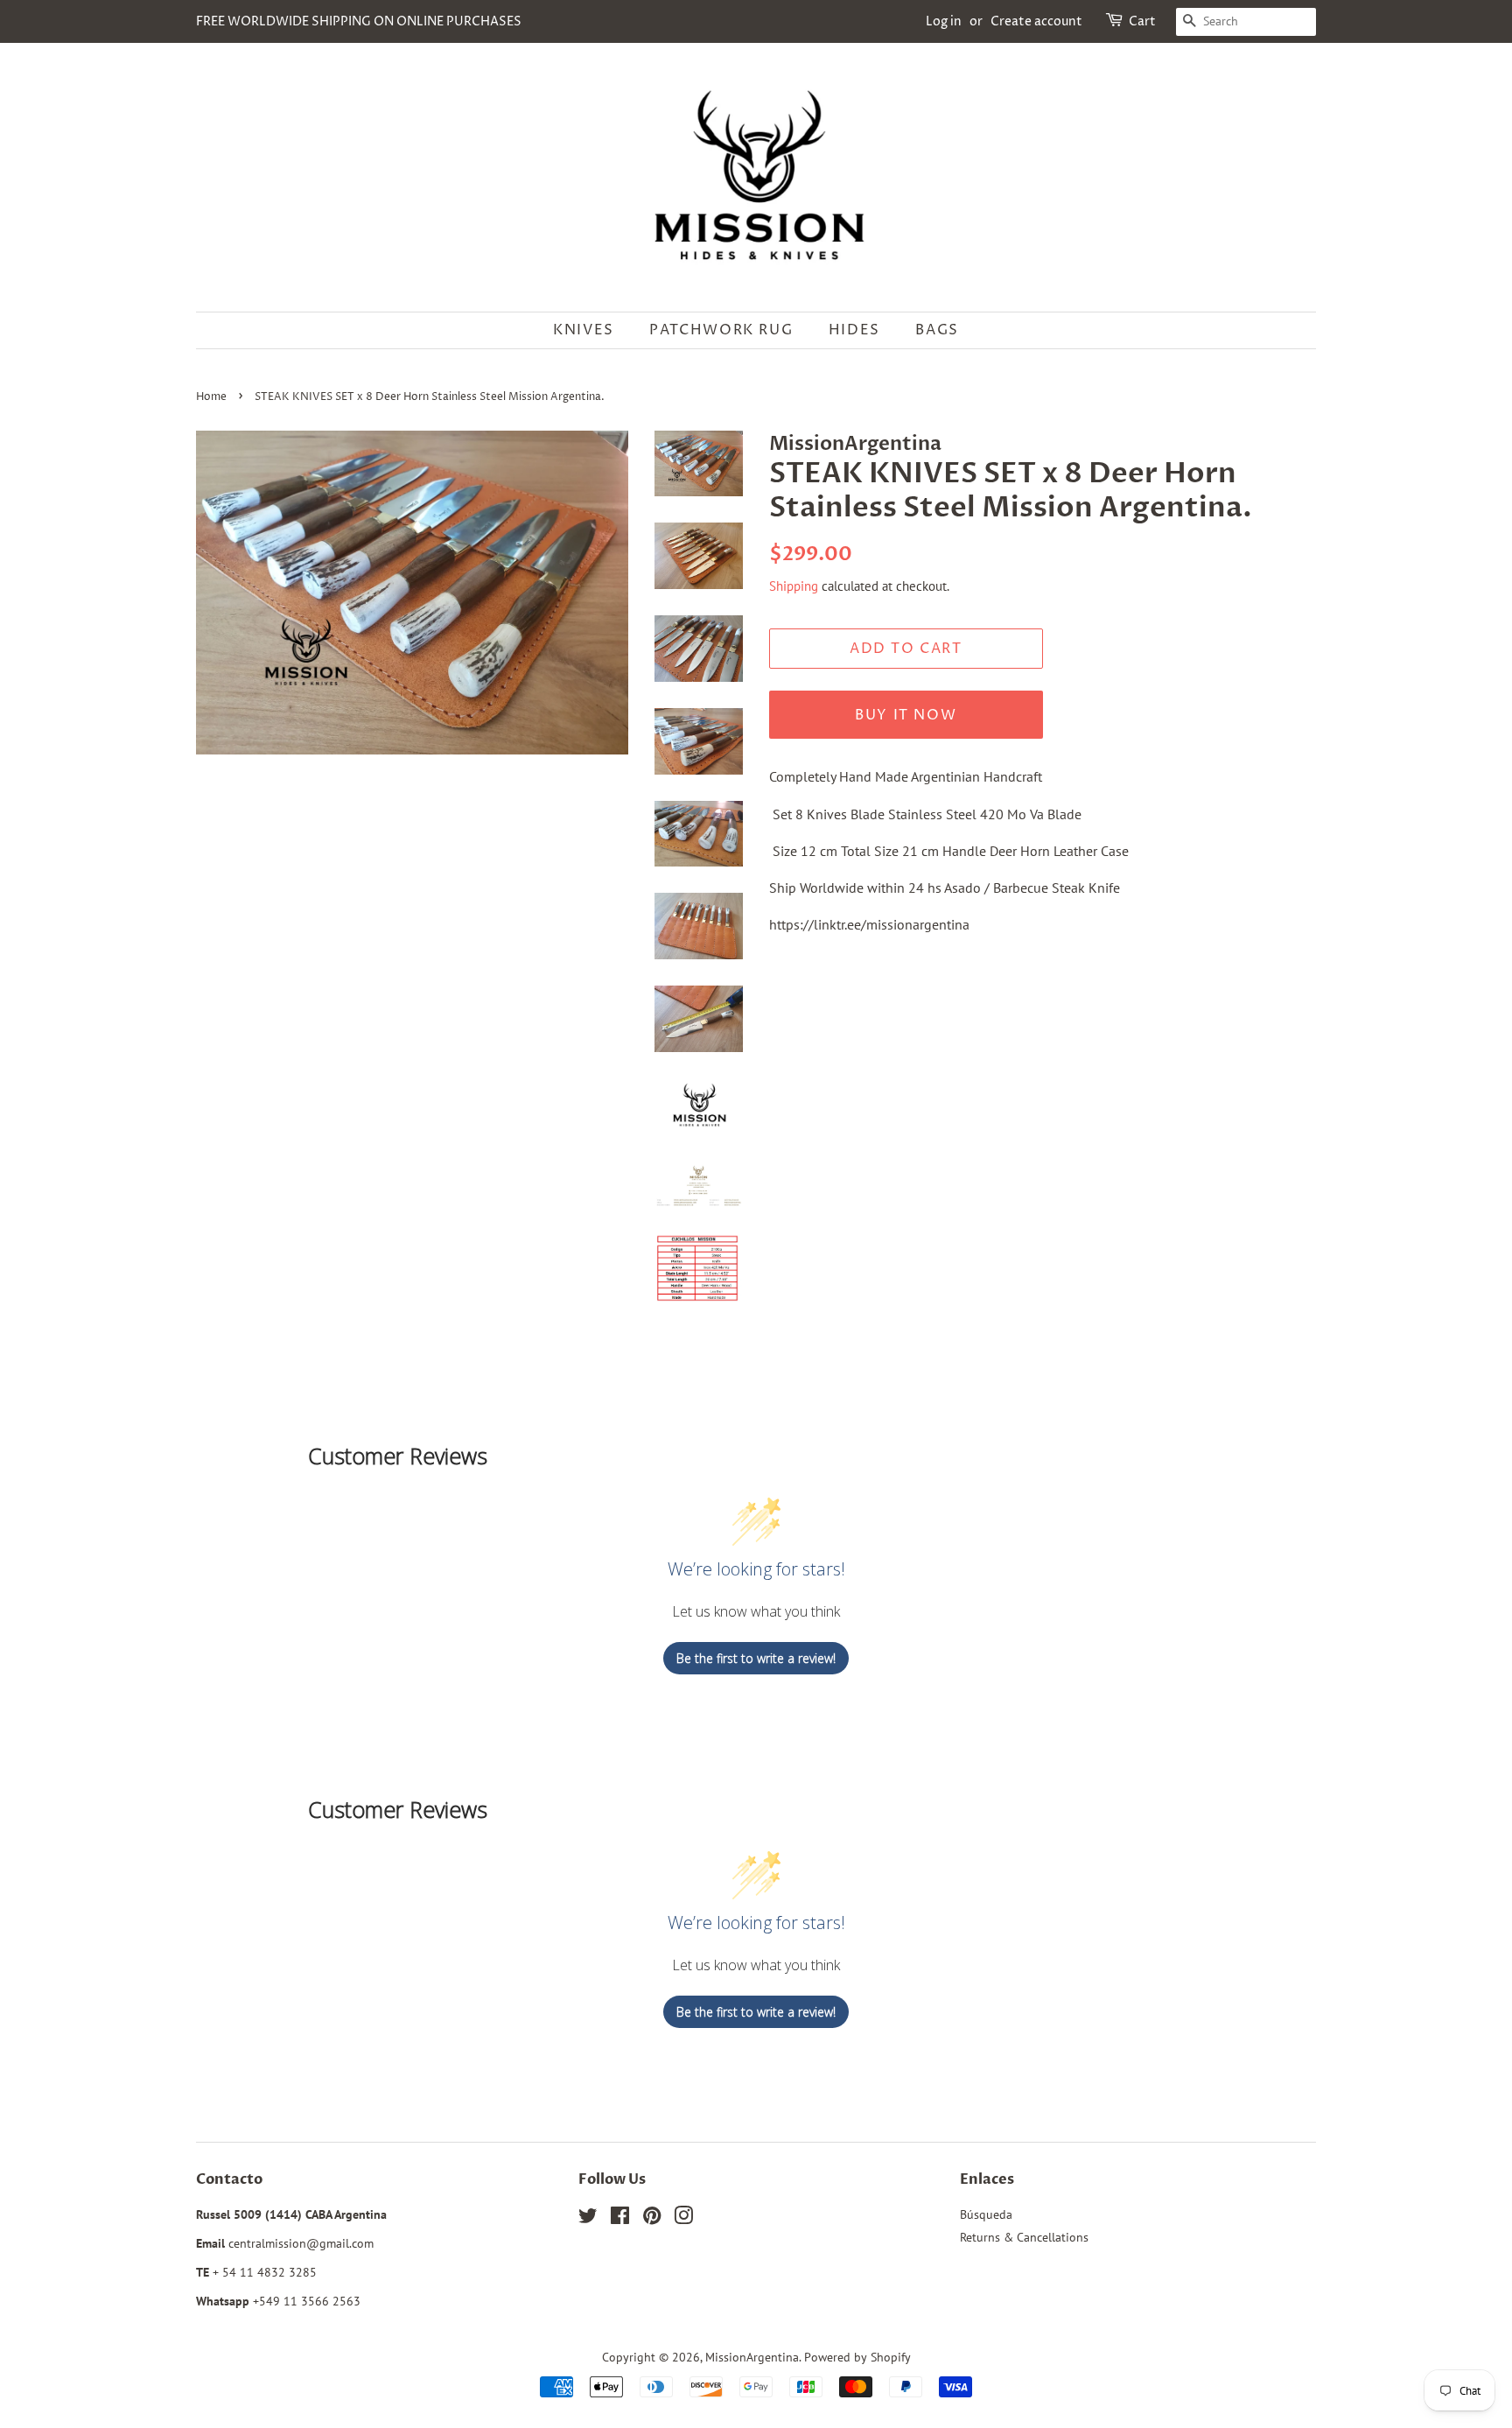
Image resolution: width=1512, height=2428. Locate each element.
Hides (854, 330)
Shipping (794, 586)
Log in (944, 21)
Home (211, 397)
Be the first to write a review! (756, 1658)
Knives (584, 330)
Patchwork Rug (721, 330)
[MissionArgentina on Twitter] (588, 2219)
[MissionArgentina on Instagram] (683, 2219)
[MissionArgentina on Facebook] (620, 2219)
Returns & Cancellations (1024, 2237)
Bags (937, 330)
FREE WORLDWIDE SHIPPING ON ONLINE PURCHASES (359, 21)
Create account (1036, 21)
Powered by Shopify (857, 2357)
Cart (1142, 21)
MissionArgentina (752, 2357)
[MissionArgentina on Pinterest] (652, 2219)
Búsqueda (986, 2214)
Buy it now (906, 715)
